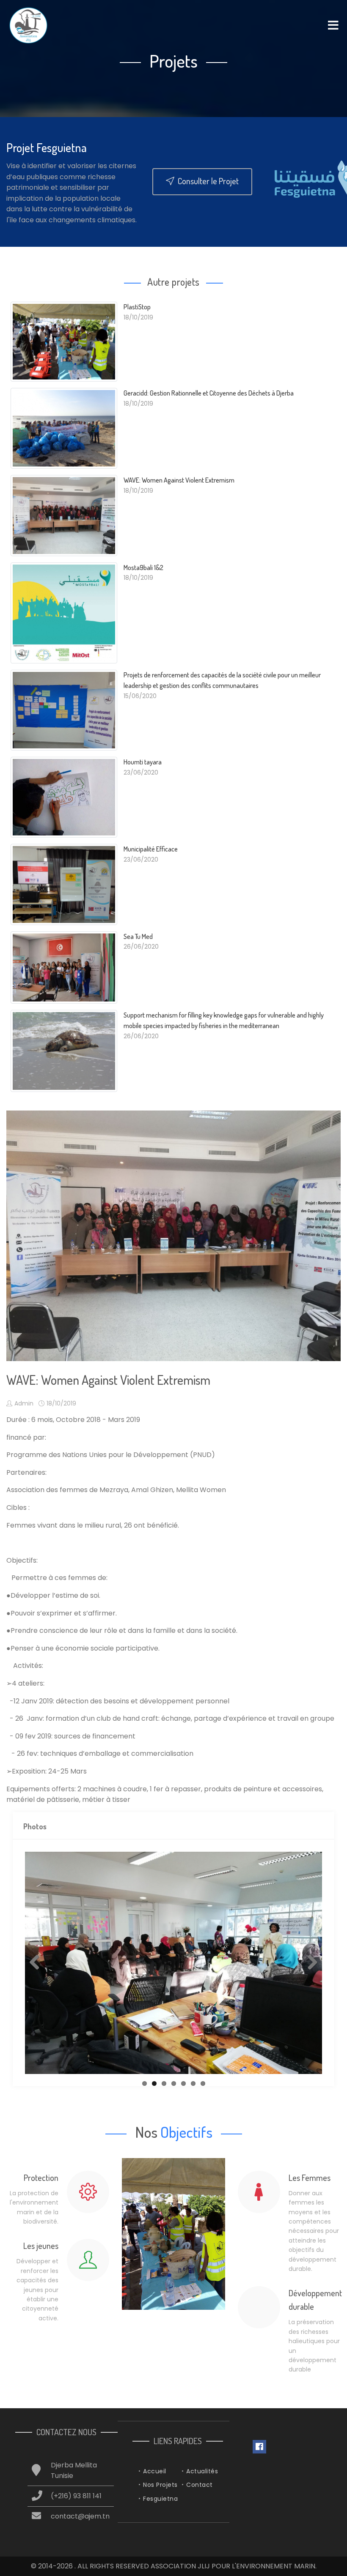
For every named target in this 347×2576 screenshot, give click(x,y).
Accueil (155, 2471)
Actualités (202, 2471)
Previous (38, 1963)
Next (309, 1963)
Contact (200, 2485)
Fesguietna (160, 2499)
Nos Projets (160, 2485)
